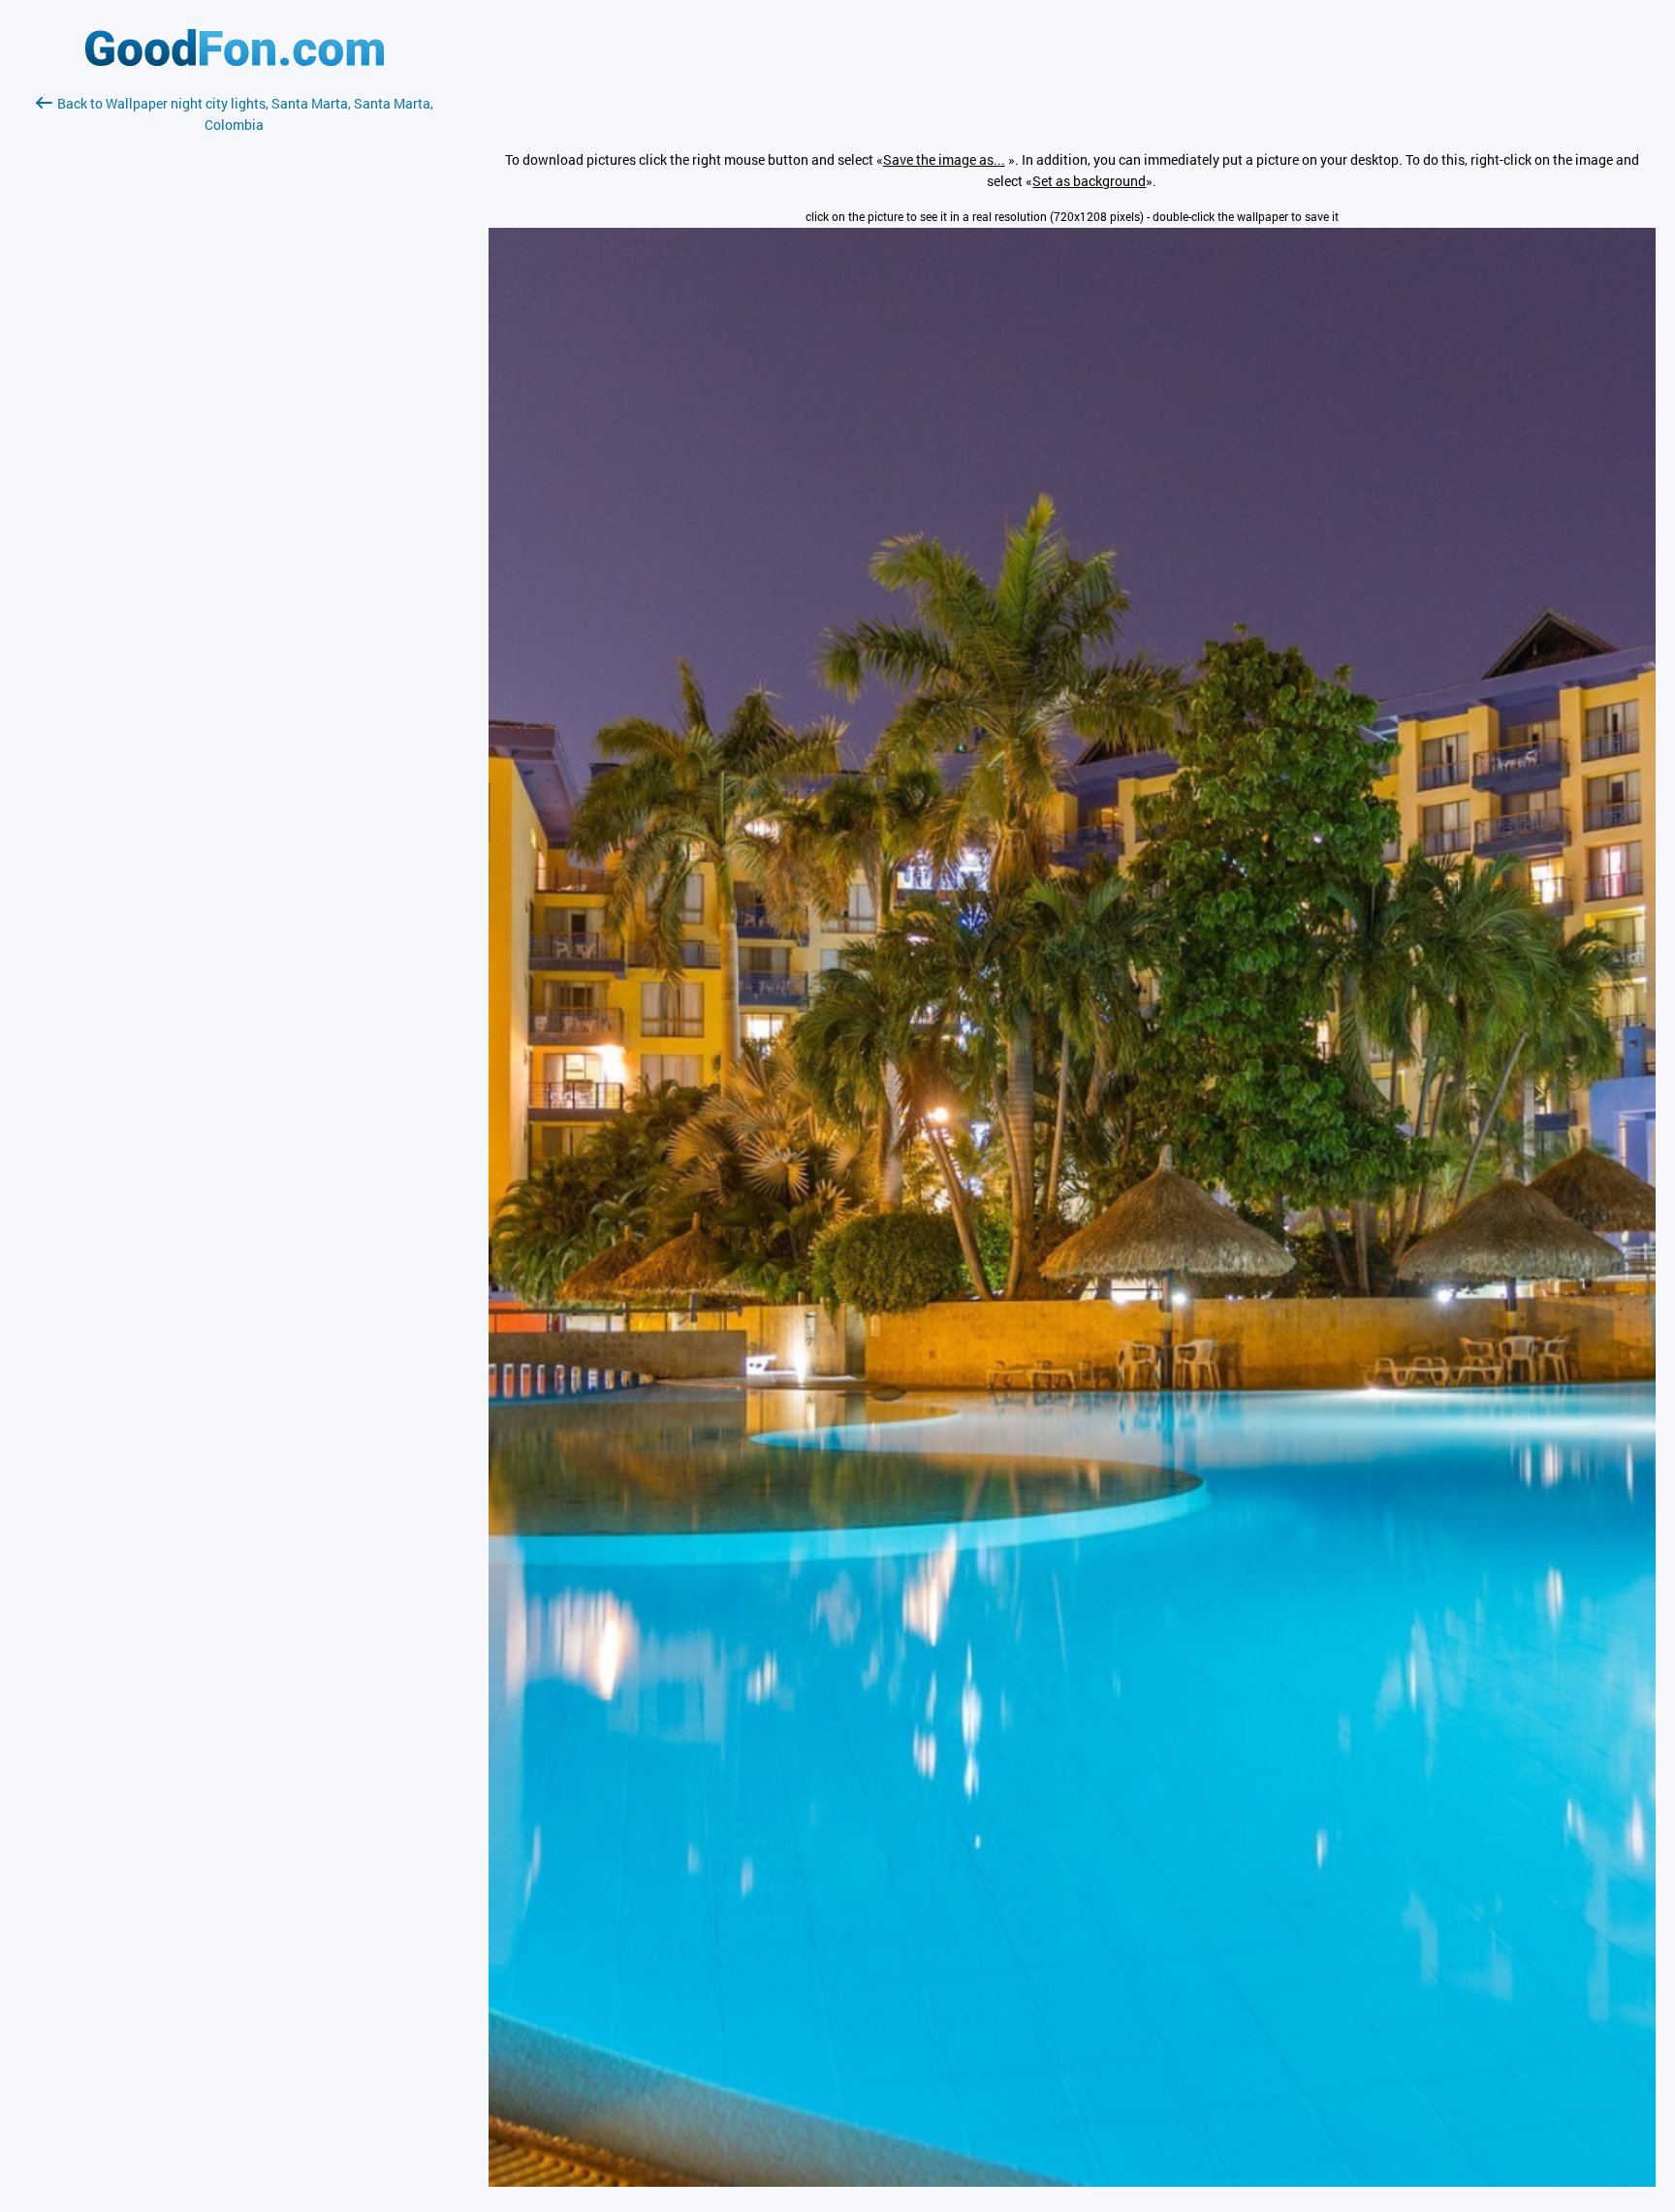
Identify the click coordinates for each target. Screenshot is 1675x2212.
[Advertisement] (235, 365)
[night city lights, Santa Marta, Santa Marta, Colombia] (1072, 2181)
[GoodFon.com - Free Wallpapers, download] (235, 61)
